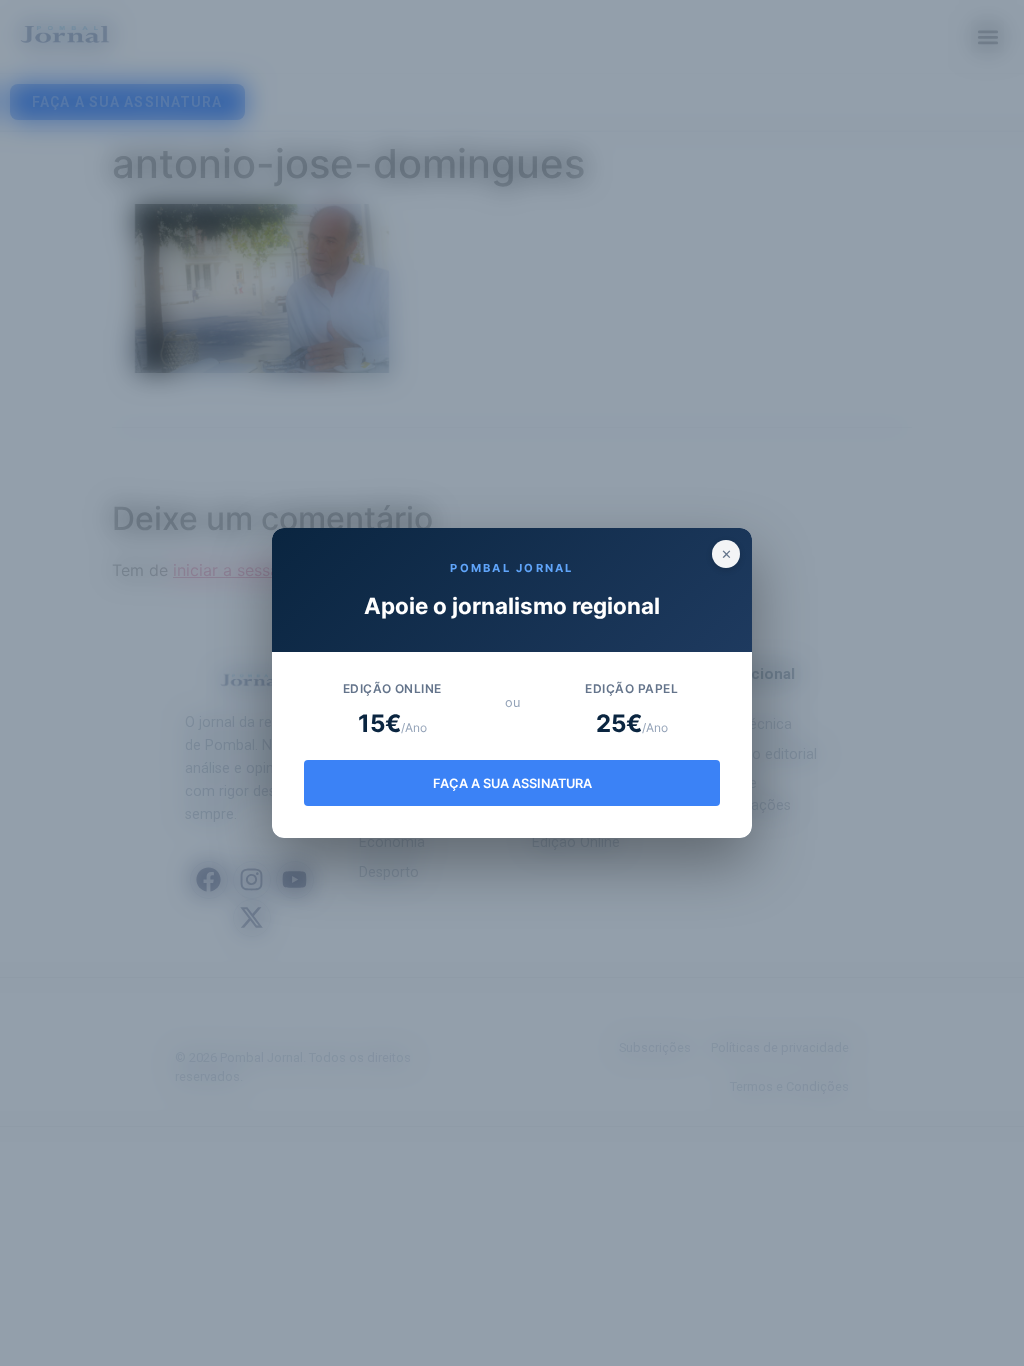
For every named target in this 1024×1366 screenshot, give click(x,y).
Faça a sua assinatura (512, 783)
